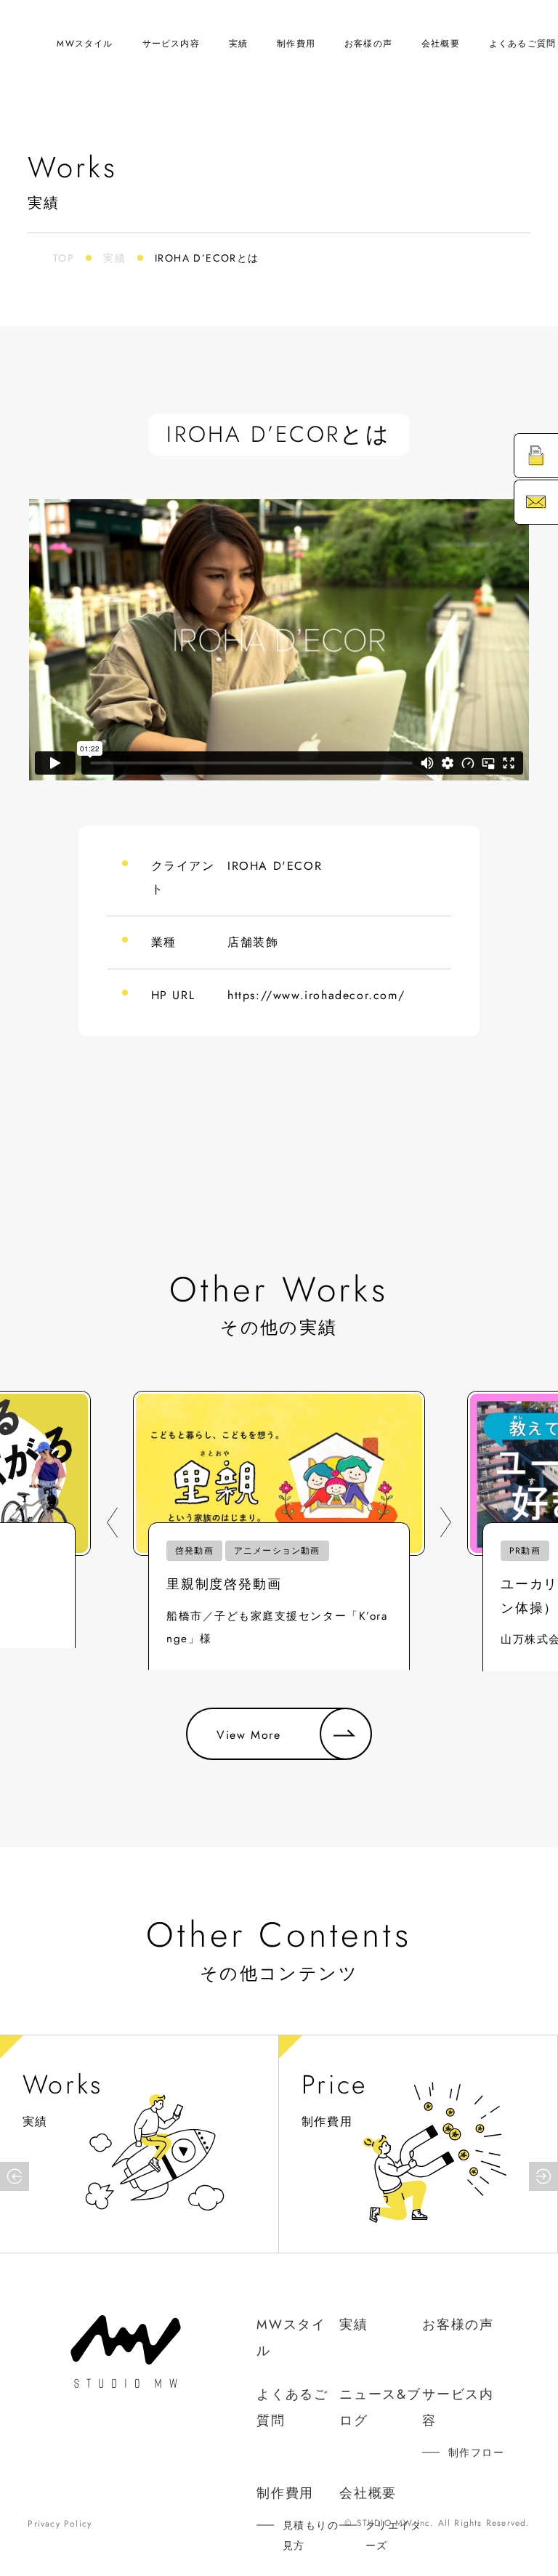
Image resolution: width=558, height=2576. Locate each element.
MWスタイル (85, 44)
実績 (238, 44)
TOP (64, 258)
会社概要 (441, 44)
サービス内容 (171, 44)
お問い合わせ (543, 502)
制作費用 (296, 44)
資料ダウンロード (543, 455)
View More (248, 1735)
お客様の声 (368, 44)
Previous (112, 1522)
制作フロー (476, 2452)
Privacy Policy (60, 2524)
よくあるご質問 (522, 44)
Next (446, 1522)
